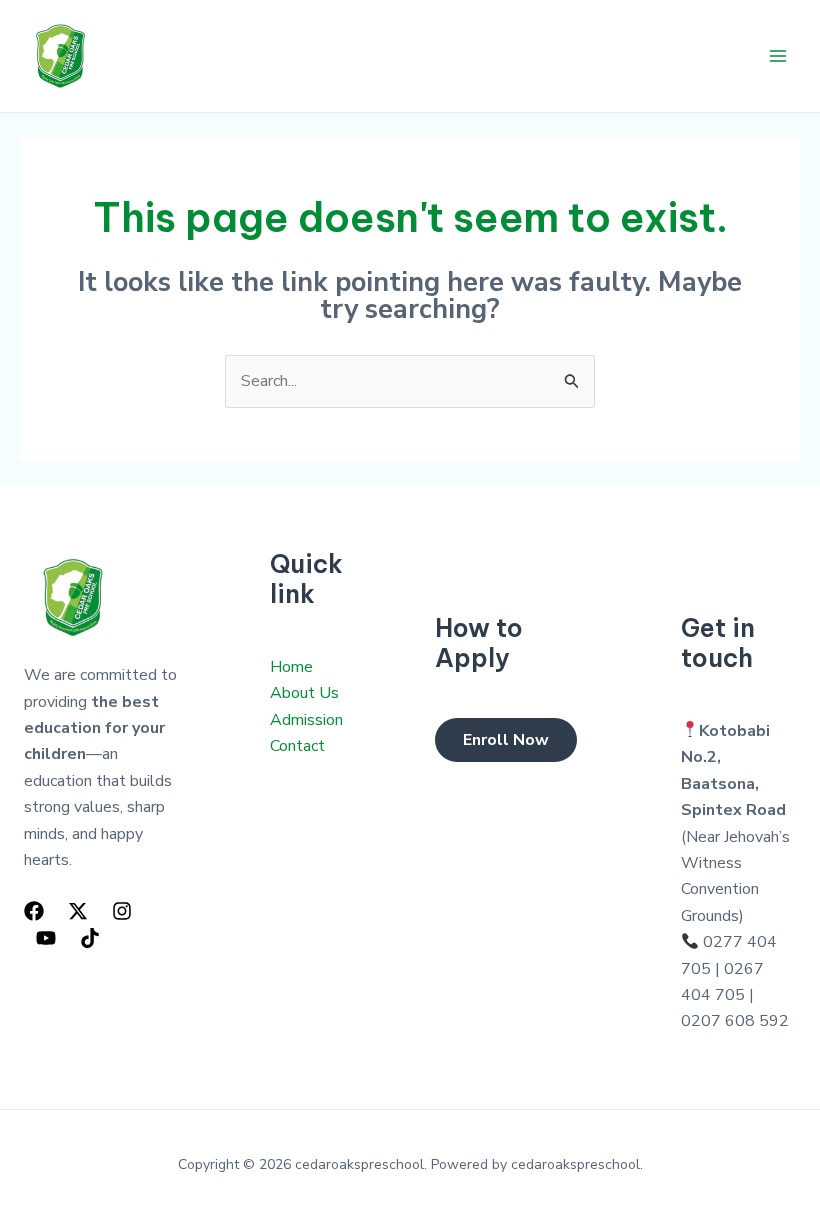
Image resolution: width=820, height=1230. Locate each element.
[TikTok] (90, 938)
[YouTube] (46, 938)
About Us (304, 693)
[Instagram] (122, 911)
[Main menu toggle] (778, 56)
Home (291, 667)
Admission (306, 720)
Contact (297, 746)
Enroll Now (506, 740)
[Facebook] (34, 911)
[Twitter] (78, 911)
